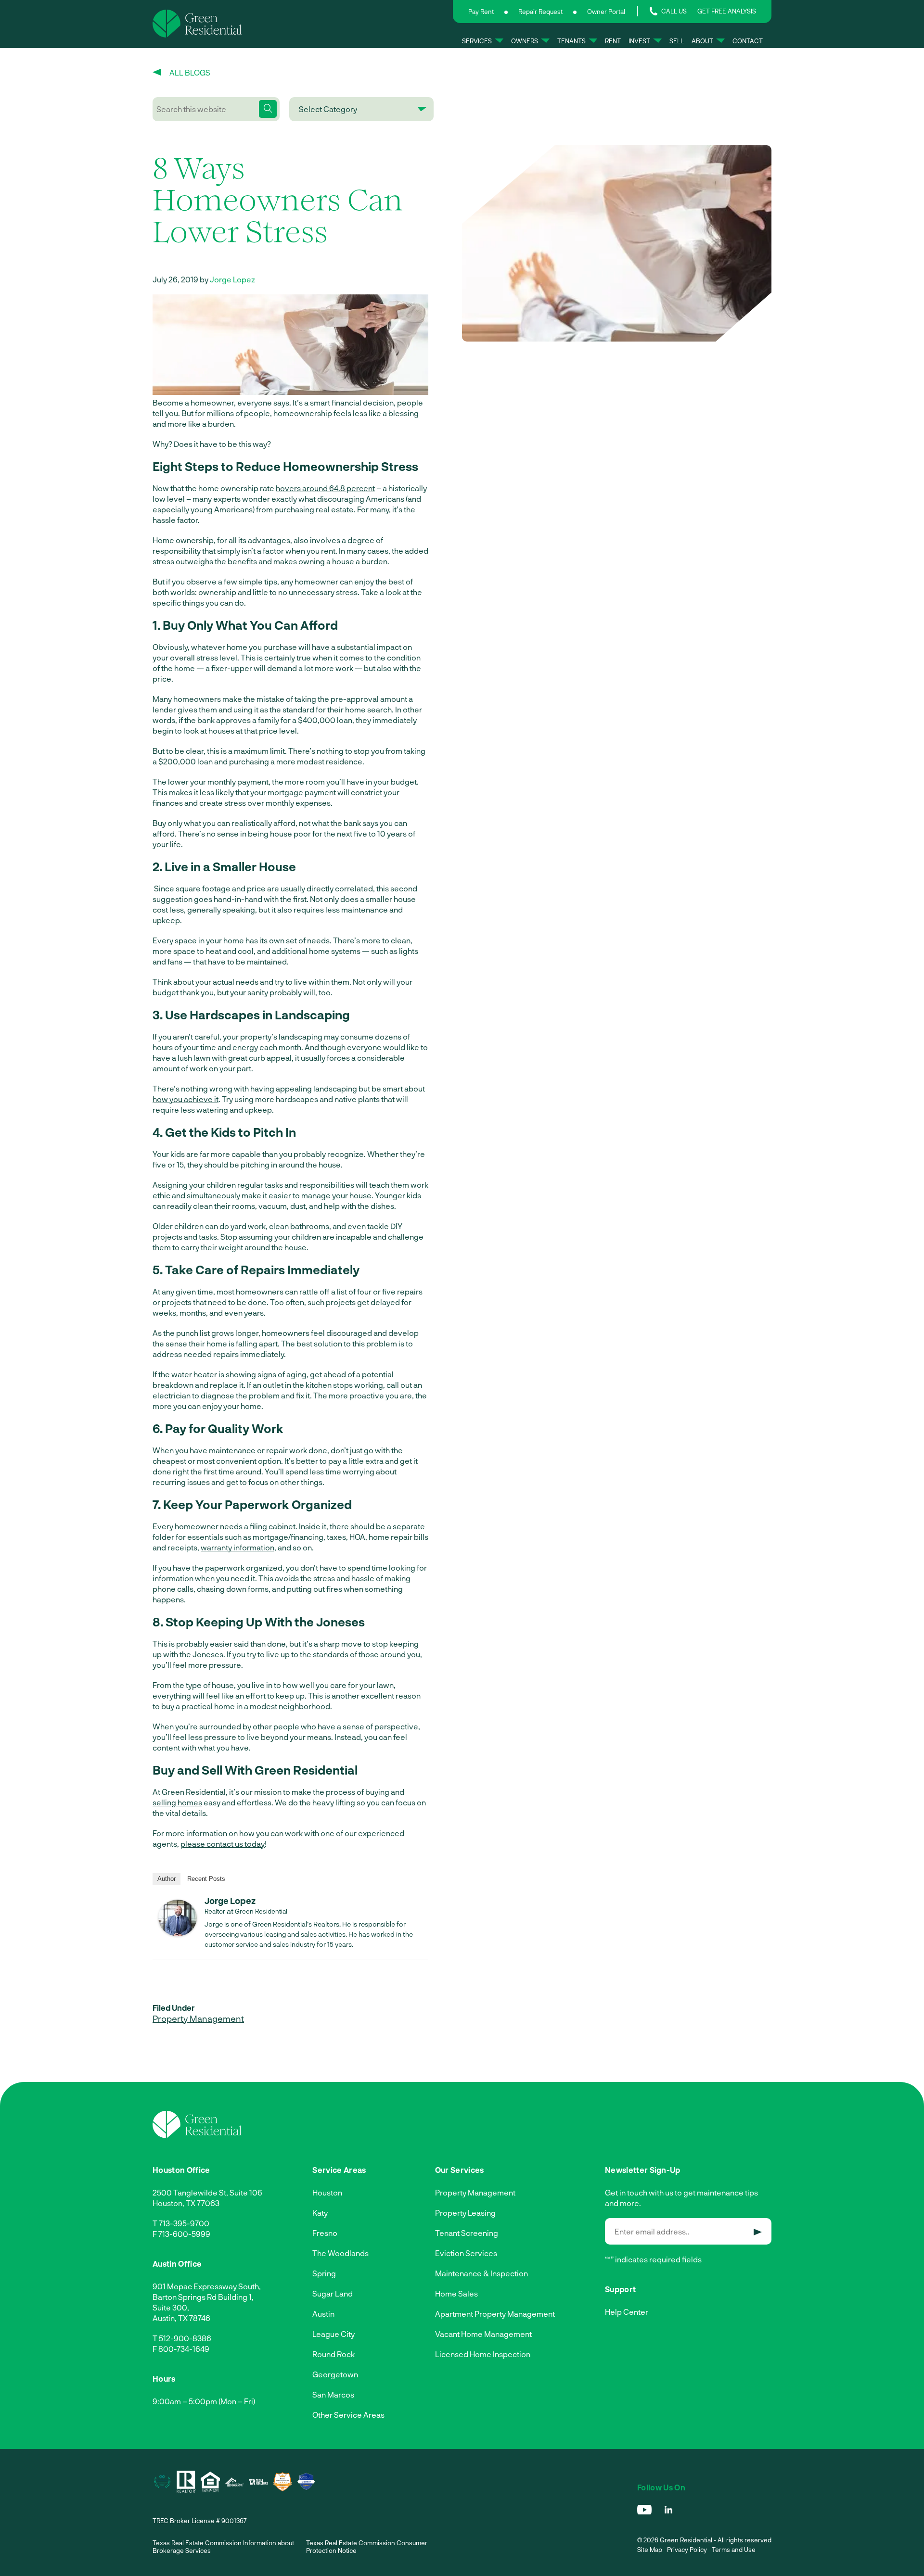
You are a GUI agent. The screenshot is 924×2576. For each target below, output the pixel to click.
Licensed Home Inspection (483, 2354)
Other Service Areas (348, 2415)
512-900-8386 (185, 2338)
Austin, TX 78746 (181, 2318)
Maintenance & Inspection (481, 2273)
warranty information (237, 1547)
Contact (748, 41)
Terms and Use (734, 2550)
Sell (677, 41)
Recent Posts (206, 1879)
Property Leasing (465, 2213)
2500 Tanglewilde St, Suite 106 (207, 2192)
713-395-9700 (184, 2223)
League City (334, 2334)
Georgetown (335, 2374)
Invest (639, 41)
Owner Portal (606, 12)
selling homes (177, 1802)
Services (477, 41)
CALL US (674, 11)
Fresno (325, 2233)
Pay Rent (481, 12)
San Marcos (333, 2394)
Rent (613, 41)
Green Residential (261, 1911)
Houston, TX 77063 (186, 2203)
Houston (327, 2192)
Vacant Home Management (483, 2334)
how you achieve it (186, 1099)
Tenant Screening (467, 2233)
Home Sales (456, 2293)
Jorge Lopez (232, 279)
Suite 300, (171, 2307)
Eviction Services (466, 2253)
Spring (324, 2273)
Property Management (198, 2018)
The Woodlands (340, 2253)
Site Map (650, 2550)
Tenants (571, 41)
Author (167, 1879)
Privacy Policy (687, 2550)
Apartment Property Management (495, 2314)
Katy (320, 2213)
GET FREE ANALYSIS (727, 11)
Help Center (627, 2312)
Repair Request (540, 12)
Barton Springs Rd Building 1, (203, 2297)
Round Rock (334, 2354)
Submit (758, 2232)
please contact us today (223, 1844)
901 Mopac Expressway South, (207, 2286)
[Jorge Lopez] (178, 1933)
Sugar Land (333, 2293)
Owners (525, 41)
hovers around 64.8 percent (325, 488)
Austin (323, 2314)
